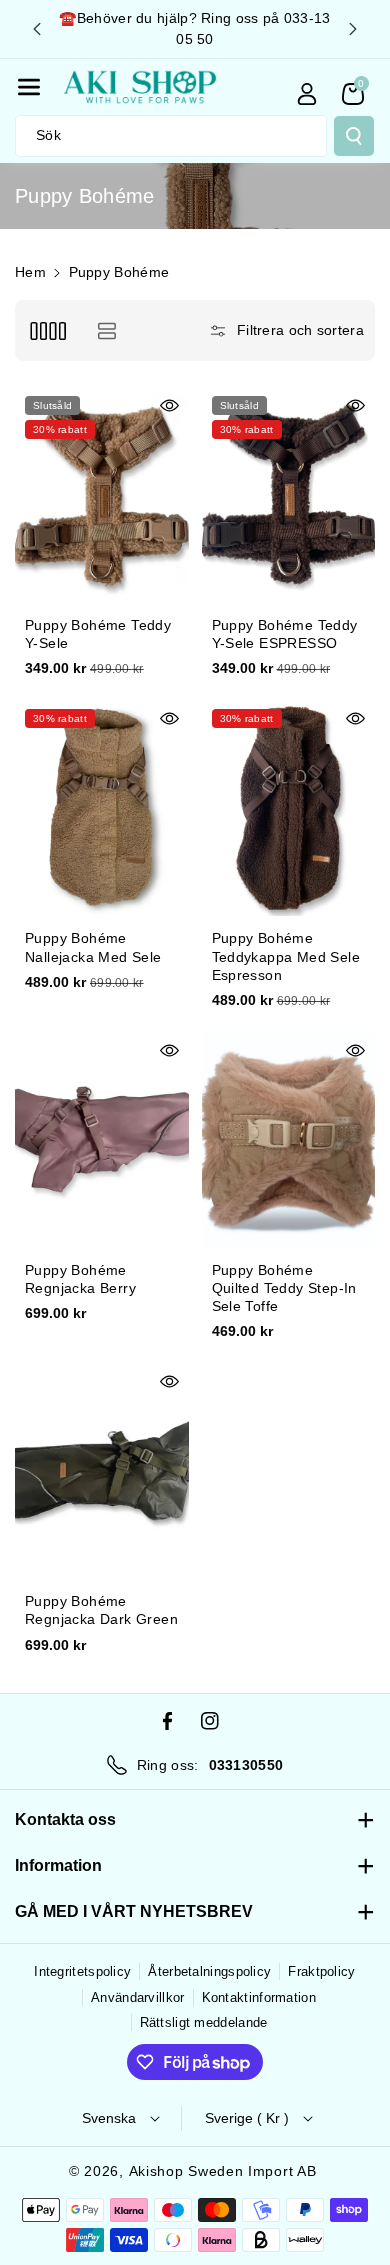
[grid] (47, 330)
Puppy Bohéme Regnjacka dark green (101, 1610)
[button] (29, 87)
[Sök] (354, 136)
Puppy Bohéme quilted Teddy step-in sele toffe (284, 1288)
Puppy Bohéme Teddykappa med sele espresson (286, 956)
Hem (30, 272)
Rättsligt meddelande (204, 2022)
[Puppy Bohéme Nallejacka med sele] (102, 807)
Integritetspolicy (82, 1971)
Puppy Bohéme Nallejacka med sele (93, 947)
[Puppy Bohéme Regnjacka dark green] (102, 1470)
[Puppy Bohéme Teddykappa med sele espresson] (289, 807)
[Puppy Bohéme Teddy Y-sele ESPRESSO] (289, 494)
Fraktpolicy (321, 1971)
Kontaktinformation (259, 1997)
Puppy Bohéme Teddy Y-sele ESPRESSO (285, 634)
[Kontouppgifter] (307, 94)
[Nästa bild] (353, 29)
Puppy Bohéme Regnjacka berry (80, 1279)
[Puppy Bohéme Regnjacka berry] (102, 1139)
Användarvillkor (138, 1997)
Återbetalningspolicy (209, 1971)
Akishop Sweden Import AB (223, 2171)
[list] (106, 330)
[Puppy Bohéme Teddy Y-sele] (102, 494)
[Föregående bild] (37, 29)
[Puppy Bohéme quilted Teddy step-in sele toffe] (289, 1139)
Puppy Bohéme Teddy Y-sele (98, 634)
